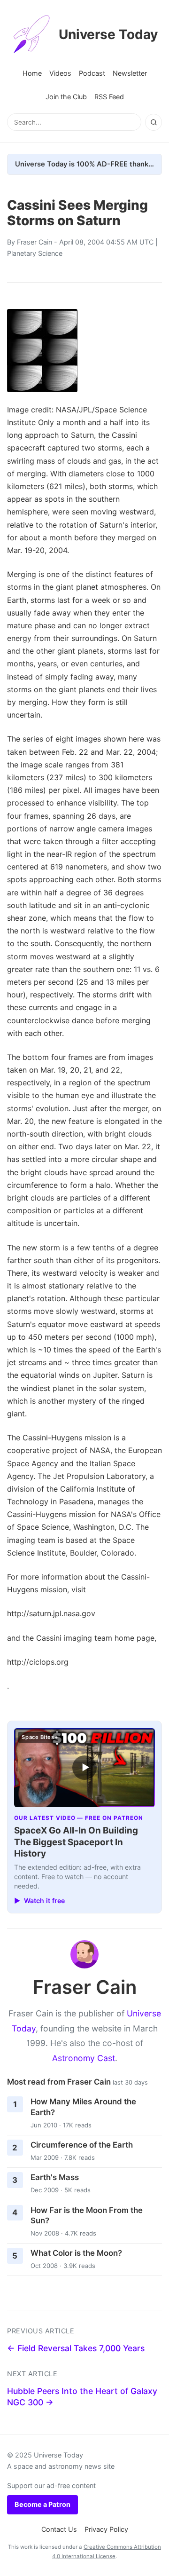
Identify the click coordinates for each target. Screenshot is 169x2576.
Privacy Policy (106, 2529)
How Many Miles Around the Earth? (83, 2107)
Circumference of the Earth (82, 2145)
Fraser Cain (35, 242)
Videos (60, 73)
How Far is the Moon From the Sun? (87, 2216)
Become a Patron (42, 2504)
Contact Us (59, 2529)
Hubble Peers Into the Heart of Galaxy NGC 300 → (82, 2397)
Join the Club (66, 97)
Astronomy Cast (84, 2058)
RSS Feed (109, 97)
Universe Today (108, 34)
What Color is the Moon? (76, 2253)
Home (32, 73)
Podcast (92, 73)
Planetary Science (35, 253)
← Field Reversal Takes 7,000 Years (76, 2348)
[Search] (154, 122)
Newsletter (130, 73)
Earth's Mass (55, 2177)
